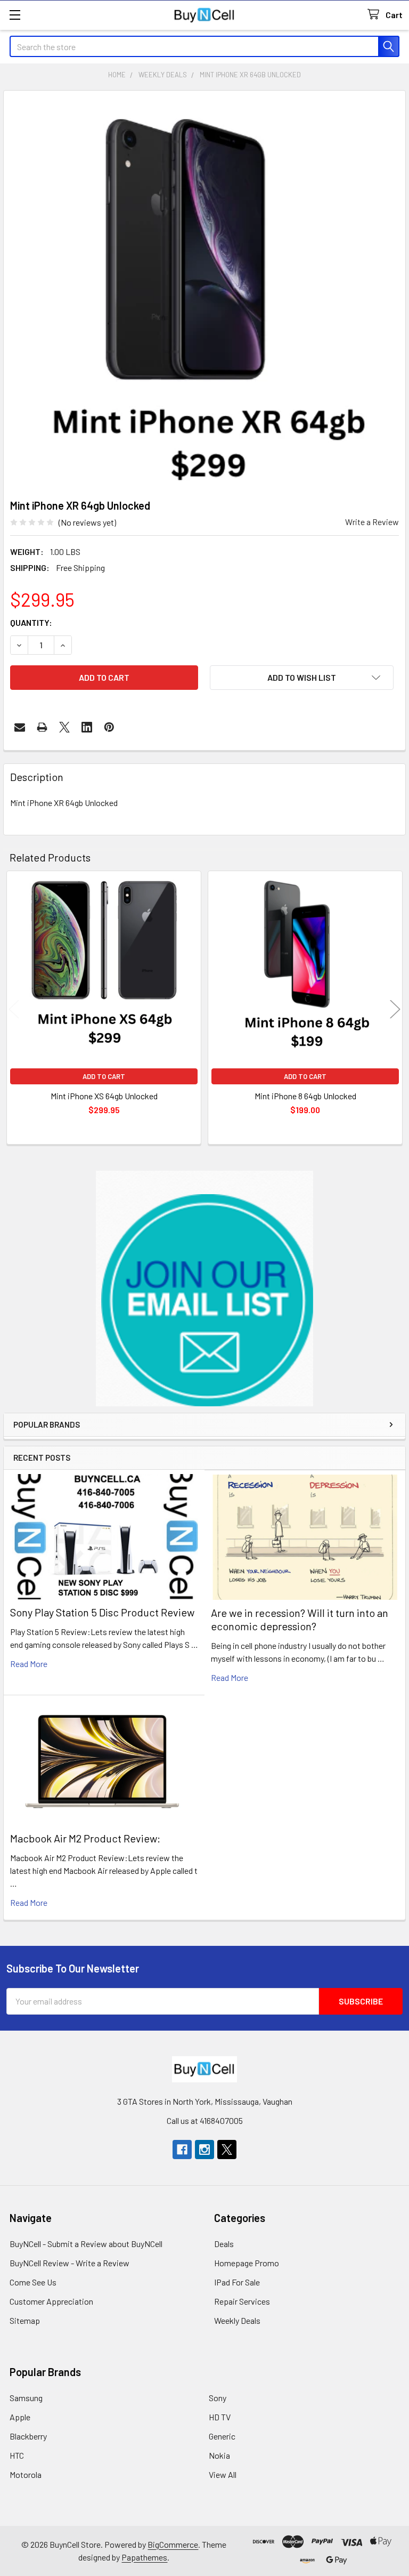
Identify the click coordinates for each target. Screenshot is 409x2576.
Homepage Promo (247, 2263)
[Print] (42, 727)
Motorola (26, 2474)
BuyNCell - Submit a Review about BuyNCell (86, 2244)
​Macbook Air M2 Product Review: (85, 1838)
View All (223, 2474)
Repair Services (242, 2301)
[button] (205, 1289)
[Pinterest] (109, 727)
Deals (224, 2244)
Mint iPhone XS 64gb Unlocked (104, 1096)
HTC (17, 2455)
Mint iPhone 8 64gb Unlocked (305, 1096)
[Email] (20, 727)
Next (395, 1009)
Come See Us (33, 2282)
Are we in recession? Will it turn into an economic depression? (300, 1619)
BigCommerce (173, 2544)
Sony (218, 2398)
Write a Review (372, 522)
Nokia (219, 2455)
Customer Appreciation (51, 2301)
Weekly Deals (237, 2320)
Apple (20, 2417)
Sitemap (25, 2320)
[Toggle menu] (15, 15)
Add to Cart (104, 1076)
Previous (14, 1009)
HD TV (220, 2417)
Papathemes (144, 2557)
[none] (204, 292)
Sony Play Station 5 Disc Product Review (102, 1612)
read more (29, 1664)
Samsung (26, 2398)
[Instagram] (204, 2150)
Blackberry (28, 2436)
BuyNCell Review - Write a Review (69, 2263)
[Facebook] (182, 2150)
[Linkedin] (87, 727)
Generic (222, 2436)
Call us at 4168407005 (205, 2120)
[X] (64, 727)
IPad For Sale (237, 2282)
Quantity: (31, 622)
